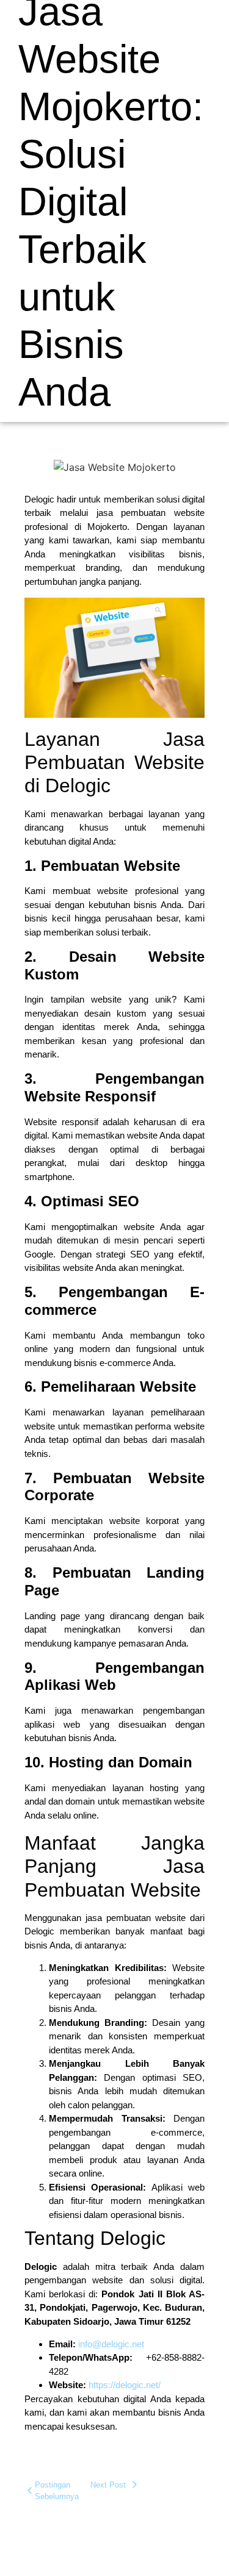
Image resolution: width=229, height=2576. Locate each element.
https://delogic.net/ (125, 2385)
